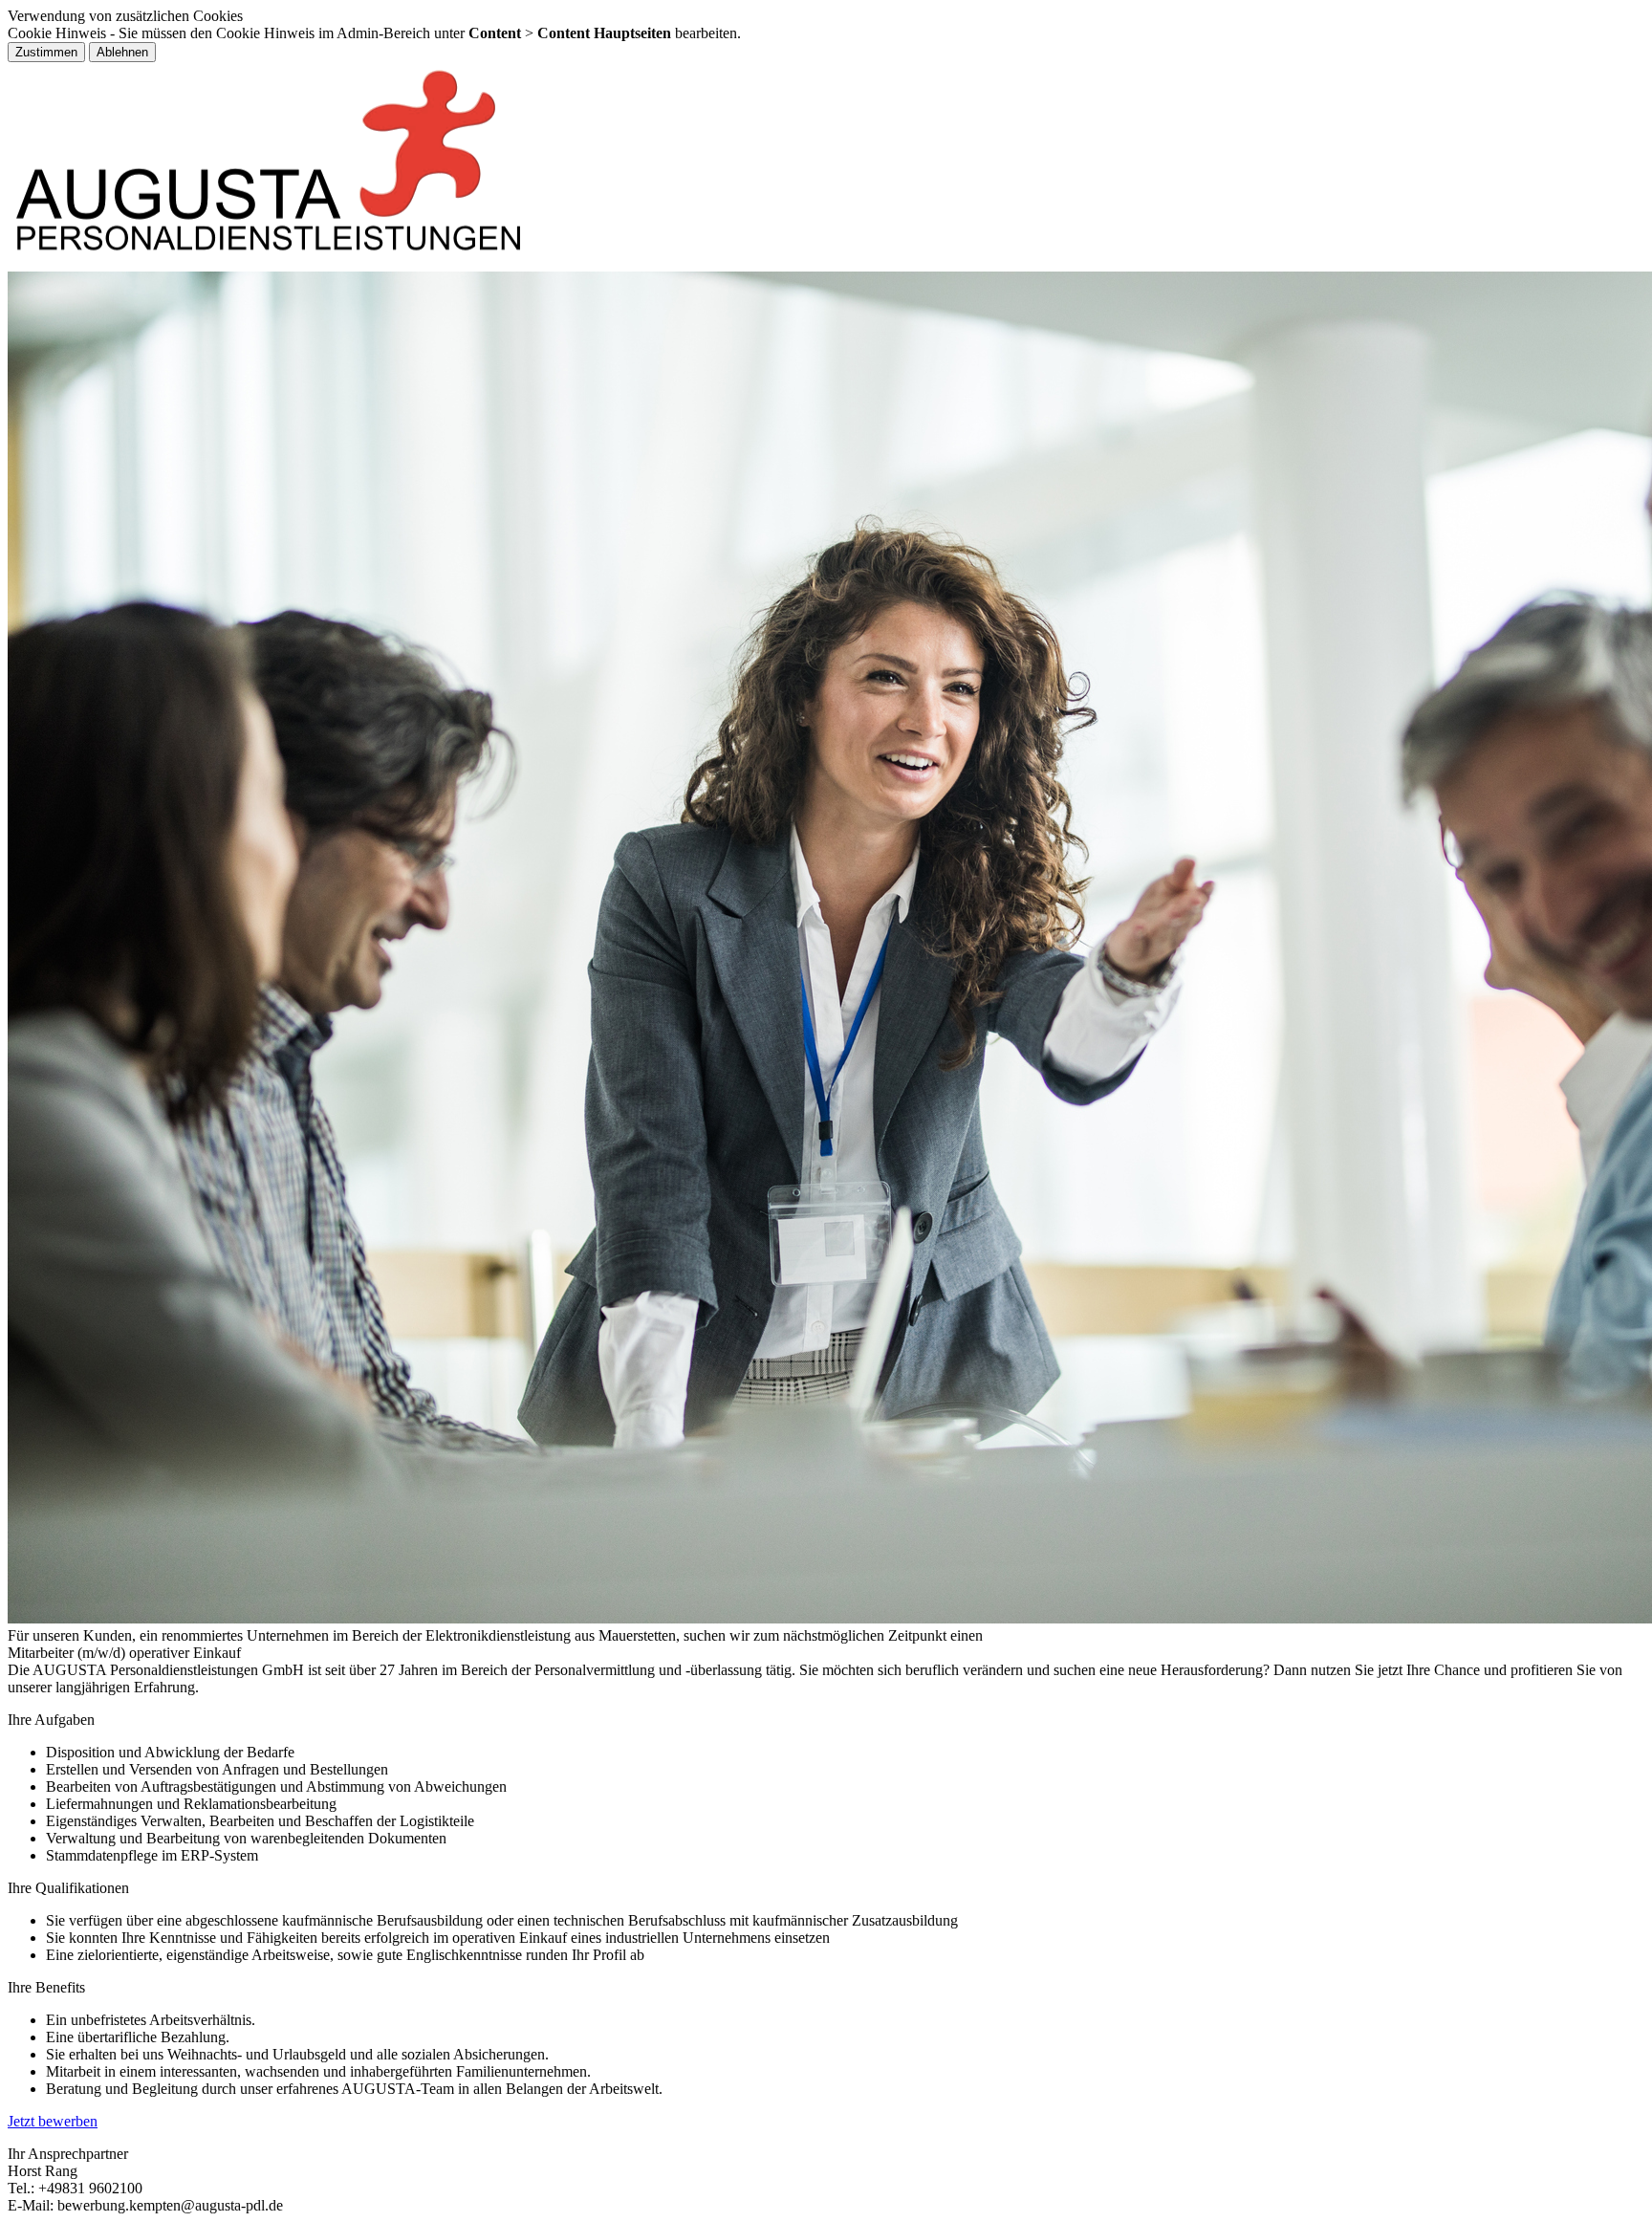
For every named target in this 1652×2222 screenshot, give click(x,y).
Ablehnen (122, 52)
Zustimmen (46, 52)
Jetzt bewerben (53, 2121)
